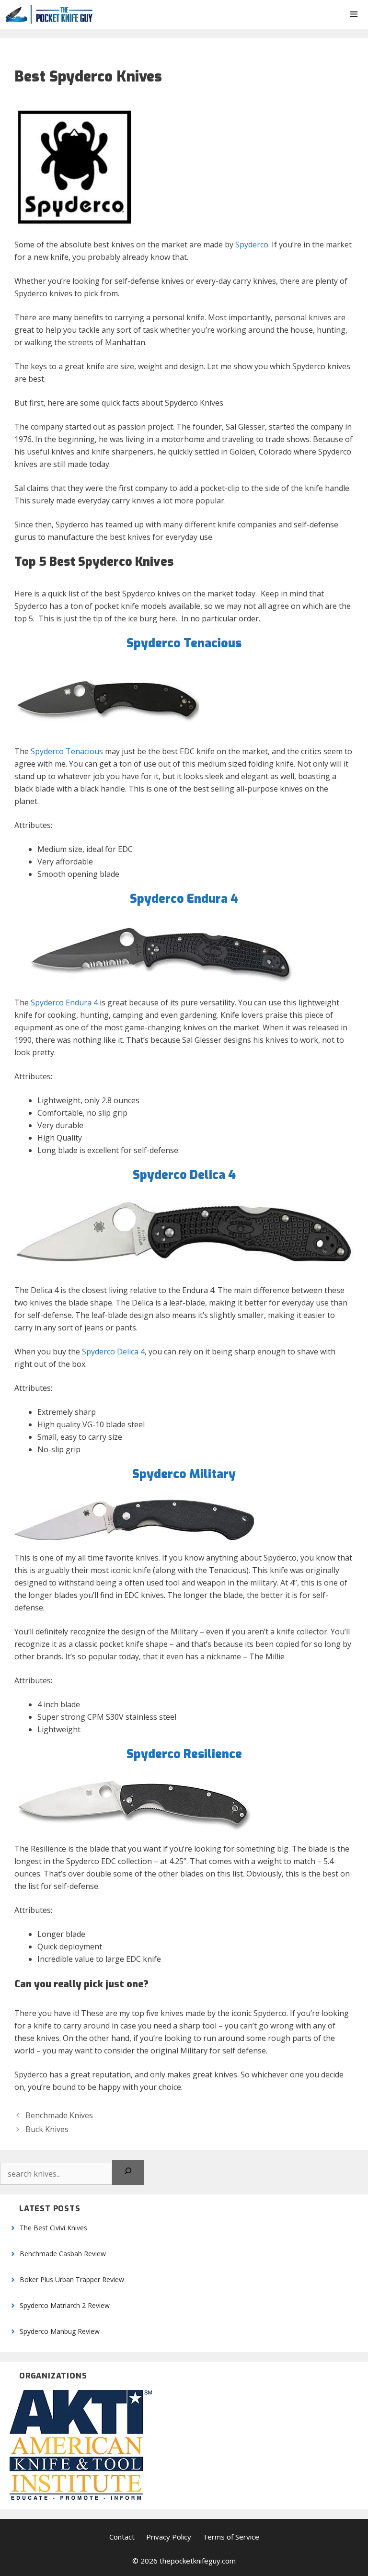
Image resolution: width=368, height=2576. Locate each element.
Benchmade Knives (59, 2115)
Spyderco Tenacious (67, 751)
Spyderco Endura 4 (184, 899)
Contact (122, 2537)
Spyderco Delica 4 (184, 1175)
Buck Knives (47, 2129)
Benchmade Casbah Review (63, 2254)
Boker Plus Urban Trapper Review (72, 2279)
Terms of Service (231, 2537)
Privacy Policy (169, 2537)
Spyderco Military (184, 1474)
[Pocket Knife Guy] (49, 14)
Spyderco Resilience (184, 1754)
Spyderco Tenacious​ (184, 643)
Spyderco (252, 245)
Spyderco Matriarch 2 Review (65, 2305)
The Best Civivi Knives (53, 2228)
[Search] (128, 2172)
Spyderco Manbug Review (60, 2331)
